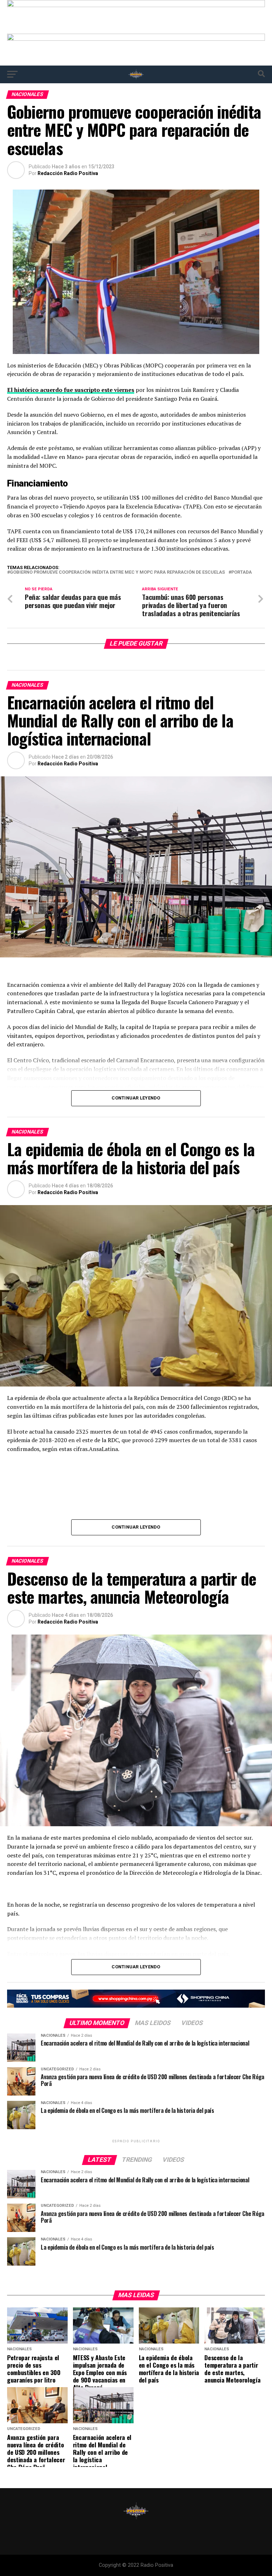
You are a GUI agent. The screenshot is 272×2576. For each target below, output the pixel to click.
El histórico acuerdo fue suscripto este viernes (71, 390)
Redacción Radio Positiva (68, 173)
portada (242, 572)
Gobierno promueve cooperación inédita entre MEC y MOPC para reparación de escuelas (117, 572)
